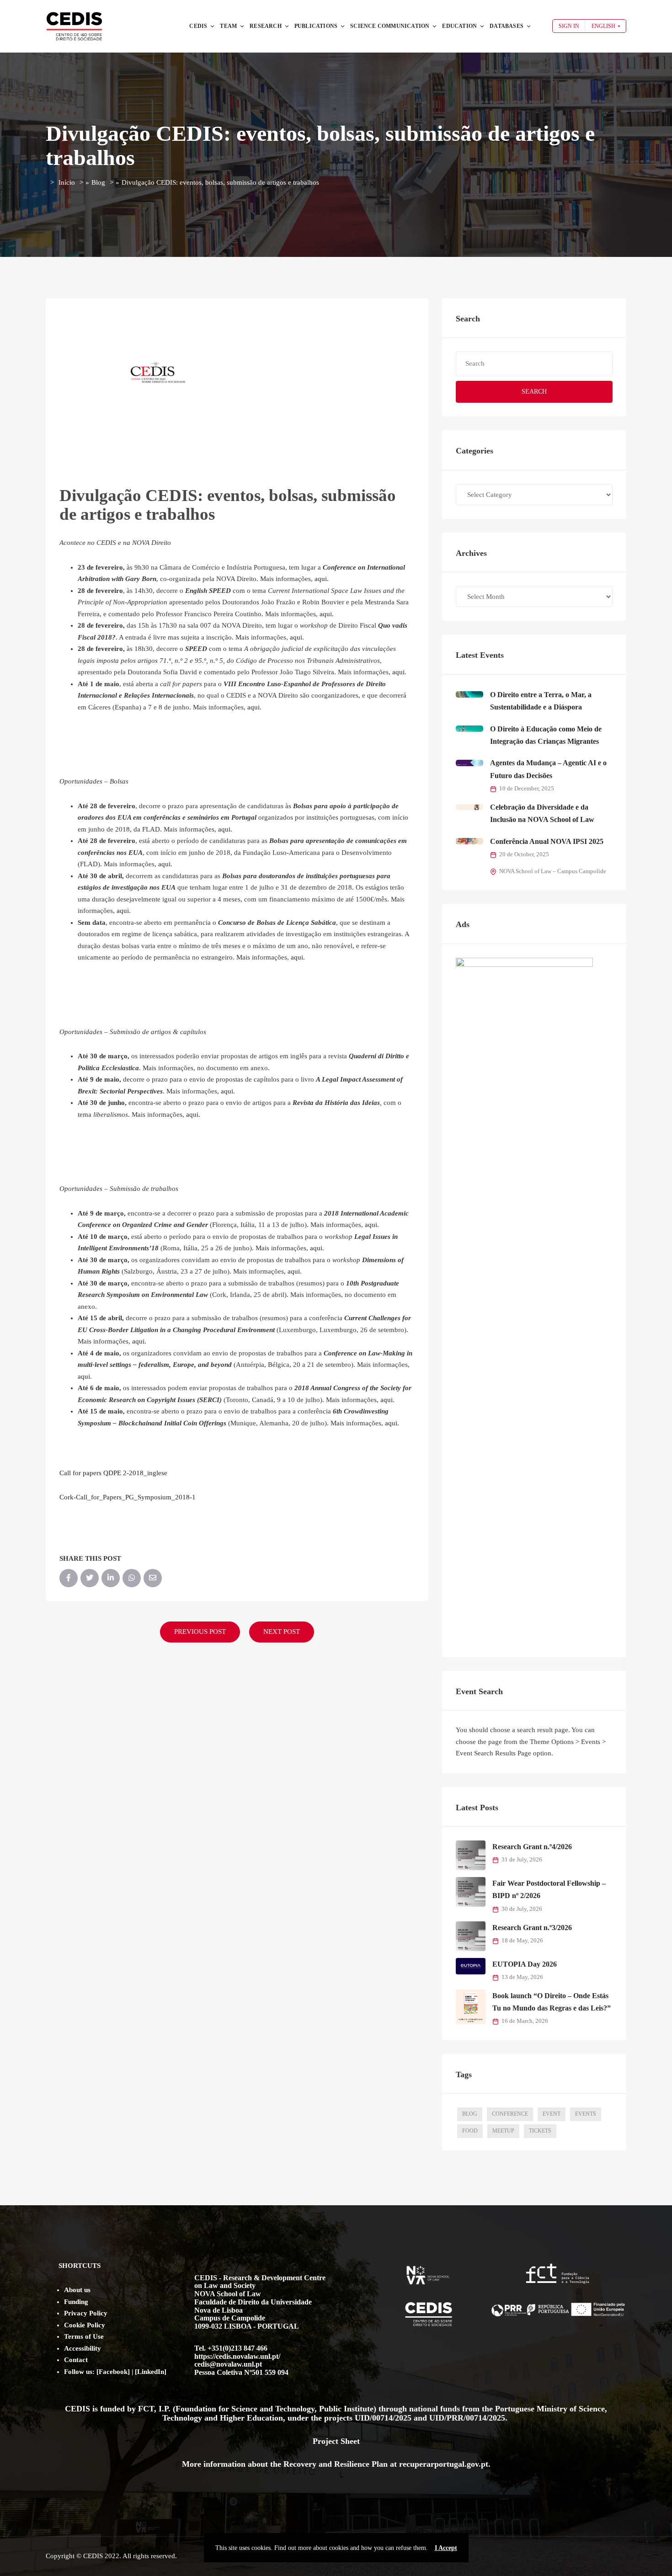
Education (459, 26)
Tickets (540, 2131)
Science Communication (390, 26)
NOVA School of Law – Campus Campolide (553, 871)
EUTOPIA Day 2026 (525, 1964)
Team (228, 26)
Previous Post (200, 1632)
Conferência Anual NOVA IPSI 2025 (547, 841)
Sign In (569, 26)
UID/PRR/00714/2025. (469, 2418)
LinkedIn (151, 2372)
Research (266, 26)
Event (552, 2114)
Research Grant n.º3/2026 (532, 1928)
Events (586, 2114)
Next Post (282, 1632)
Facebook (113, 2372)
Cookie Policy (85, 2325)
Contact (76, 2360)
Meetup (503, 2131)
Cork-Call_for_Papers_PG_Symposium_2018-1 (128, 1497)
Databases (507, 26)
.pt (483, 2464)
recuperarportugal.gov (439, 2464)
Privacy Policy (86, 2313)
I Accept (446, 2548)
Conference (510, 2114)
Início (67, 182)
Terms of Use (84, 2336)
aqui (321, 579)
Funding (76, 2302)
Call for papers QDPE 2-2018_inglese (113, 1473)
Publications (316, 26)
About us (77, 2290)
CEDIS (198, 26)
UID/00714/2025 (384, 2418)
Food (470, 2131)
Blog (98, 182)
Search (534, 392)
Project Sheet (336, 2441)
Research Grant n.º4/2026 (532, 1847)
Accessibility (83, 2348)
